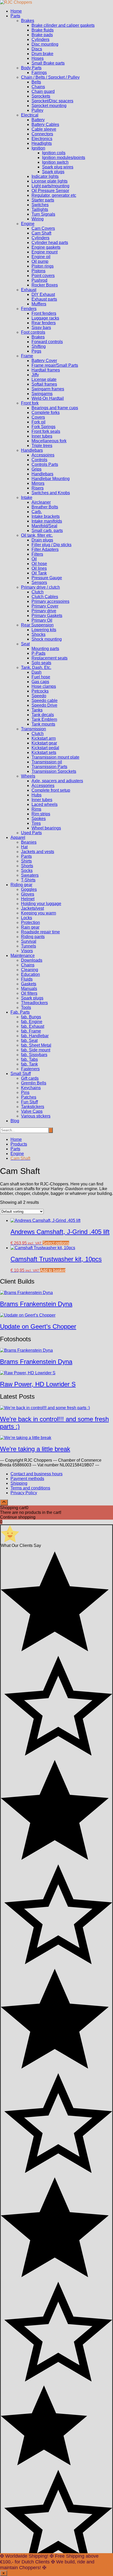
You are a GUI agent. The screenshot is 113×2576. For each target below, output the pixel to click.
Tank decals (43, 715)
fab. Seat (29, 1040)
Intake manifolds (47, 521)
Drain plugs (42, 540)
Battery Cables (45, 124)
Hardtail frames (46, 370)
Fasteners (30, 1069)
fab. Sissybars (34, 1055)
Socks (27, 871)
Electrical (30, 115)
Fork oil (38, 422)
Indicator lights (45, 176)
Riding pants (33, 937)
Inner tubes (42, 436)
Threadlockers (34, 1003)
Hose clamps (44, 686)
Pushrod (39, 280)
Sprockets (41, 96)
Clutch (38, 592)
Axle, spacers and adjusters (57, 781)
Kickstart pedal (45, 748)
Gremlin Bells (34, 1083)
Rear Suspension (37, 625)
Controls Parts (45, 464)
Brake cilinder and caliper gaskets (63, 25)
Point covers (43, 276)
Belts (36, 82)
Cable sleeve (44, 129)
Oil (34, 559)
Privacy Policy (24, 1493)
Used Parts (31, 833)
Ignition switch (55, 162)
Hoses (38, 58)
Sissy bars (41, 328)
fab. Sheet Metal (36, 1045)
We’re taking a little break (35, 1449)
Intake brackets (46, 516)
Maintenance (23, 956)
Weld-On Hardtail (48, 398)
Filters (37, 554)
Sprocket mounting (49, 106)
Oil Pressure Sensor (50, 191)
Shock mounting (47, 639)
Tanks (37, 710)
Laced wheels (45, 804)
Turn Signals (43, 214)
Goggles (29, 889)
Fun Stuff (29, 1102)
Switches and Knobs (51, 493)
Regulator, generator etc (54, 195)
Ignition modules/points (64, 158)
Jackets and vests (38, 852)
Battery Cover (44, 361)
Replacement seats (50, 658)
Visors (27, 951)
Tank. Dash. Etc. (36, 667)
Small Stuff (21, 1074)
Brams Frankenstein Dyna (36, 1304)
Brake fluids (43, 30)
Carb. (37, 512)
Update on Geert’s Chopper (38, 1326)
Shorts (27, 866)
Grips (37, 469)
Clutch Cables (45, 597)
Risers (38, 488)
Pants (26, 856)
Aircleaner (41, 502)
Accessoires (43, 455)
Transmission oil (47, 762)
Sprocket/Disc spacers (52, 101)
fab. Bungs (31, 1017)
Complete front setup (51, 790)
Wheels (28, 776)
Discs (37, 49)
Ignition (38, 148)
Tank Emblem (44, 719)
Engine (28, 224)
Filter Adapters (45, 549)
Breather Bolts (45, 507)
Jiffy (35, 375)
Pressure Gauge (47, 578)
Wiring (38, 219)
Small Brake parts (48, 63)
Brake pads (42, 35)
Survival (29, 941)
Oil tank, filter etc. (37, 535)
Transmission (34, 729)
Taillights (40, 209)
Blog (15, 1121)
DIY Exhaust (43, 294)
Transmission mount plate (55, 757)
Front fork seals (46, 431)
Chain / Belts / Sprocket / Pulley (50, 77)
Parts (15, 16)
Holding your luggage (41, 904)
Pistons (38, 271)
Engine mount (45, 252)
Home (16, 11)
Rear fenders (44, 323)
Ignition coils (54, 153)
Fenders (29, 309)
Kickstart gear (44, 743)
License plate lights (50, 181)
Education (30, 974)
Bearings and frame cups (55, 408)
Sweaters (30, 875)
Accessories (43, 786)
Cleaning (30, 970)
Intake (27, 497)
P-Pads (38, 653)
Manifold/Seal (44, 526)
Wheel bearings (46, 828)
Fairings (39, 73)
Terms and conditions (30, 1488)
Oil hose (39, 564)
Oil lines (39, 568)
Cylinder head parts (50, 243)
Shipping (19, 1483)
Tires (36, 823)
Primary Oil (42, 620)
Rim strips (41, 814)
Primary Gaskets (47, 616)
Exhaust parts (44, 299)
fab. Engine (32, 1022)
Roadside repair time (40, 932)
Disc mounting (45, 44)
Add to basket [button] (53, 1270)
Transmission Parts (49, 767)
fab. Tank (29, 1064)
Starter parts (43, 200)
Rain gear (30, 927)
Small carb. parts (47, 531)
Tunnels (29, 946)
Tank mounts (43, 724)
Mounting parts (45, 649)
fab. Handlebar (35, 1036)
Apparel (18, 837)
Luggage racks (45, 318)
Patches (29, 1097)
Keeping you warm (38, 913)
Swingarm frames (48, 389)
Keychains (31, 1088)
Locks (27, 918)
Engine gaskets (46, 247)
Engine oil (41, 257)
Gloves (28, 894)
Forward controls (47, 342)
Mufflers (39, 304)
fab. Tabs (29, 1059)
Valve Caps (32, 1111)
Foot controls (33, 332)
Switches (40, 205)
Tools (26, 1007)
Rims (36, 809)
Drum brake (42, 54)
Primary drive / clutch (40, 587)
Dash (37, 672)
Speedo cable (45, 701)
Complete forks (46, 413)
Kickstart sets (44, 752)
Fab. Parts (20, 1012)
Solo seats (41, 663)
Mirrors (38, 483)
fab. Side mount (36, 1050)
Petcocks (40, 691)
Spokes (39, 819)
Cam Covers (43, 228)
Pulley (37, 110)
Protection (30, 922)
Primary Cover (45, 606)
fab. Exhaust (33, 1026)
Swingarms (42, 394)
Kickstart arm (44, 738)
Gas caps (40, 682)
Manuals (29, 989)
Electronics (42, 139)
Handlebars (32, 450)
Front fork (30, 403)
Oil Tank (39, 573)
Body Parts (31, 68)
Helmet (28, 899)
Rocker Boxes (45, 285)
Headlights (42, 143)
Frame (27, 356)
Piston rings (43, 266)
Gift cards (30, 1078)
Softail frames (44, 384)
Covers (38, 417)
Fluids (27, 979)
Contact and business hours (37, 1474)
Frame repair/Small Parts (55, 365)
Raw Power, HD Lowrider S (38, 1384)
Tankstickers (33, 1107)
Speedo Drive (44, 705)
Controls (39, 460)
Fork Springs (43, 427)
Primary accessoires (50, 601)
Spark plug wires (58, 167)
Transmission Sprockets (54, 771)
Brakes (28, 21)
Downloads (32, 960)
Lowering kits (44, 630)
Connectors (42, 134)
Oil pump (40, 261)
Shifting (39, 346)
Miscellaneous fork (49, 441)
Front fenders (44, 313)
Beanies (29, 842)
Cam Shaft (41, 233)
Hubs (37, 795)
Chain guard (43, 91)
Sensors (39, 582)
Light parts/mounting (50, 186)
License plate (44, 379)
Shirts (26, 861)
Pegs (36, 351)
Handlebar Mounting (51, 479)
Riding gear (21, 885)
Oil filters (29, 993)
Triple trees (42, 446)
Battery (38, 120)
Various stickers (36, 1116)
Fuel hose (41, 677)
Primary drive (44, 611)
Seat (25, 644)
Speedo (39, 696)
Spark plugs (53, 172)
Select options (56, 1243)
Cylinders (40, 39)
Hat (24, 847)
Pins (25, 1092)
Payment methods (27, 1479)
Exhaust (29, 290)
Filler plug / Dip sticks (52, 545)
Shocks (38, 634)
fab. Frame (31, 1031)
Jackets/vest (32, 908)
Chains (38, 87)
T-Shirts (28, 880)
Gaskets (29, 984)
